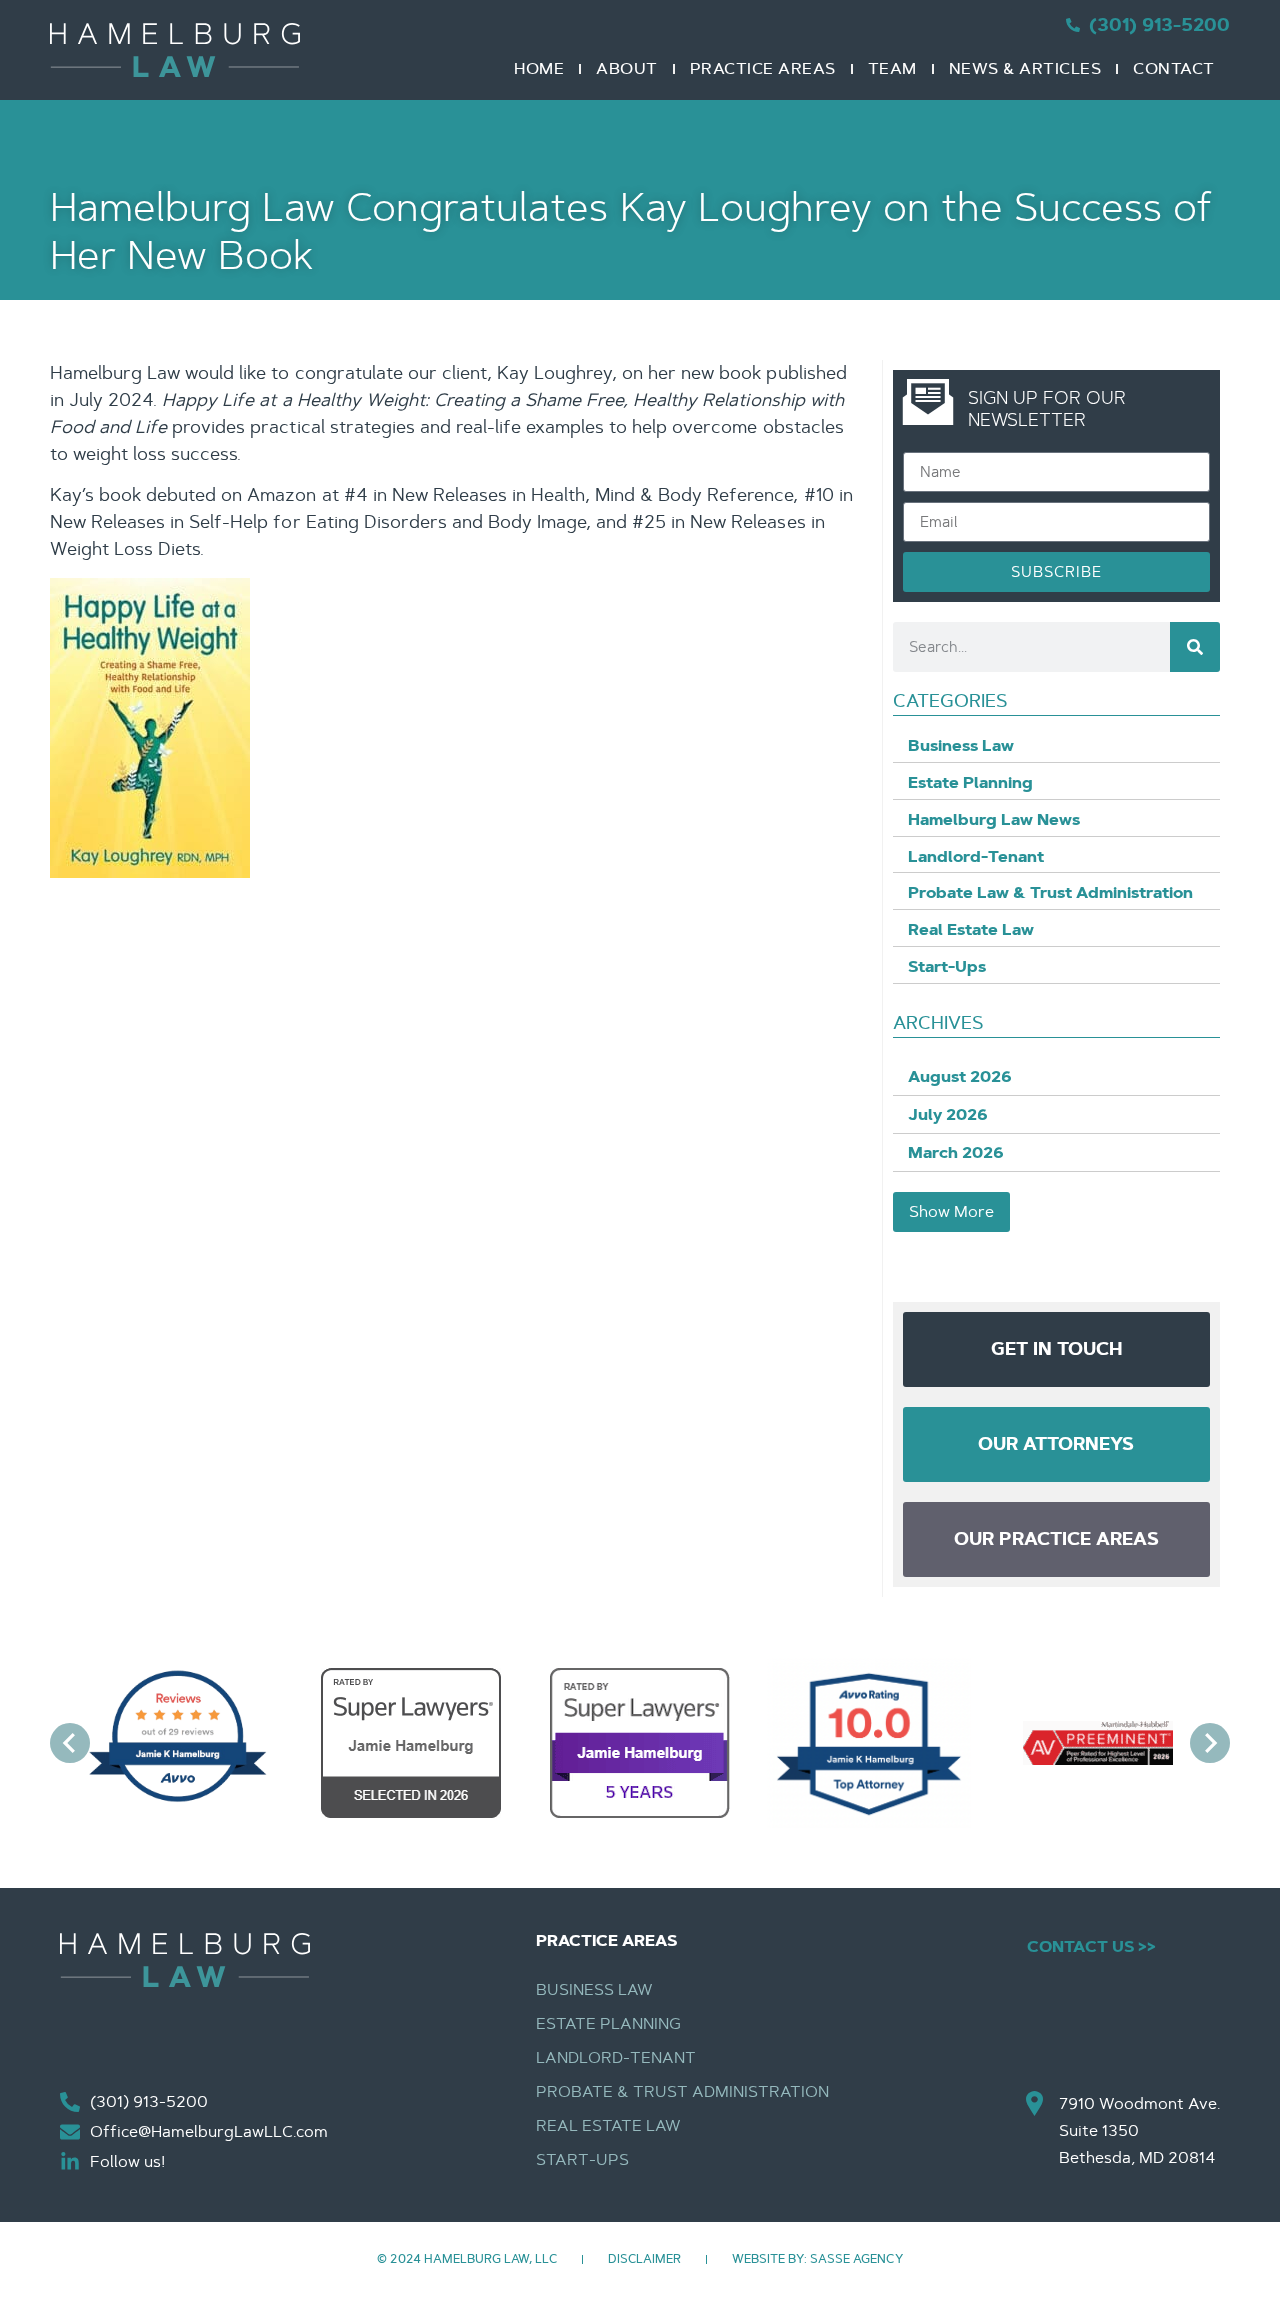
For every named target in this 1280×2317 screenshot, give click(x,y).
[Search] (1195, 647)
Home (539, 68)
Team (892, 68)
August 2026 (960, 1076)
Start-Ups (582, 2159)
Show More (951, 1211)
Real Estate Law (608, 2125)
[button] (70, 1747)
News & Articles (1025, 68)
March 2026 (956, 1152)
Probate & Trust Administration (683, 2091)
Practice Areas (763, 68)
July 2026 (948, 1114)
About (627, 68)
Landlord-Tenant (616, 2057)
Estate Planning (608, 2023)
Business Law (594, 1989)
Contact (1174, 68)
